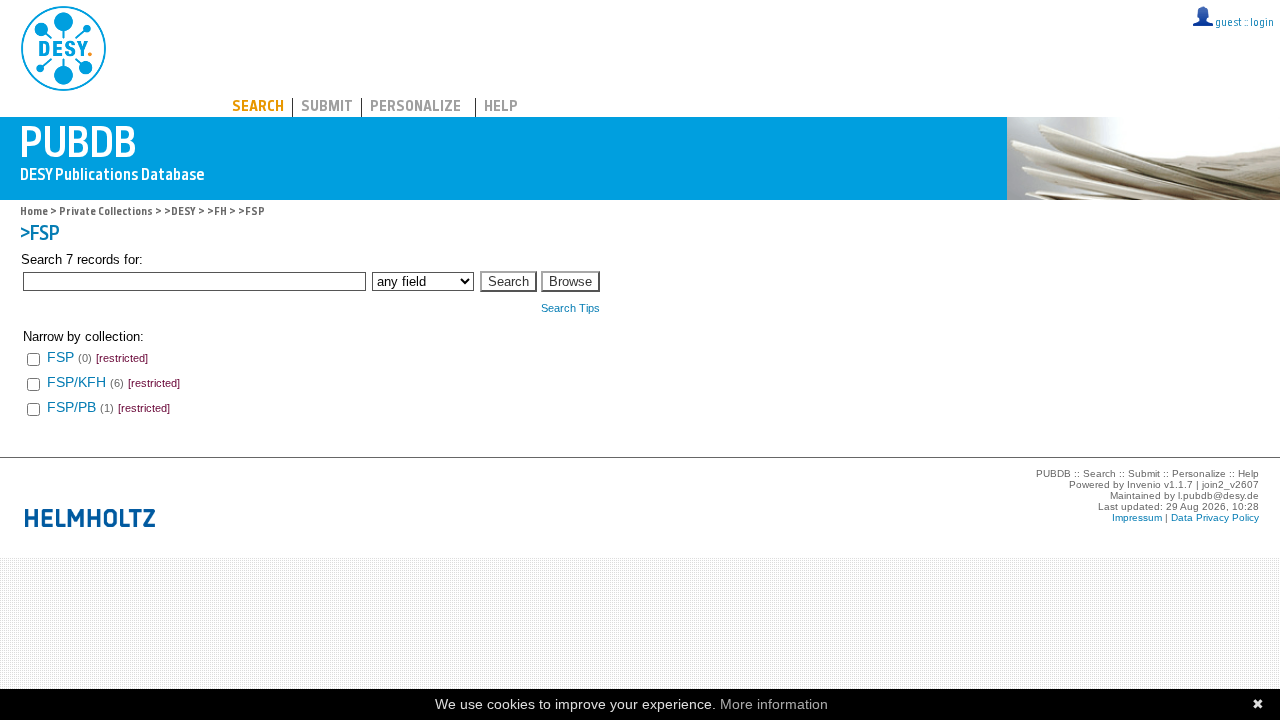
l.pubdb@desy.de (1218, 495)
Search (258, 107)
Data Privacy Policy (1215, 517)
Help (501, 107)
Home (34, 212)
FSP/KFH (76, 382)
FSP (60, 357)
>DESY (180, 212)
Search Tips (570, 308)
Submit (327, 107)
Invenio (1144, 484)
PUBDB (151, 45)
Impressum (1137, 517)
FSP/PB (71, 407)
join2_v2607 (1230, 484)
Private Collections (106, 212)
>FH (217, 212)
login (1262, 23)
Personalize (415, 107)
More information (774, 704)
